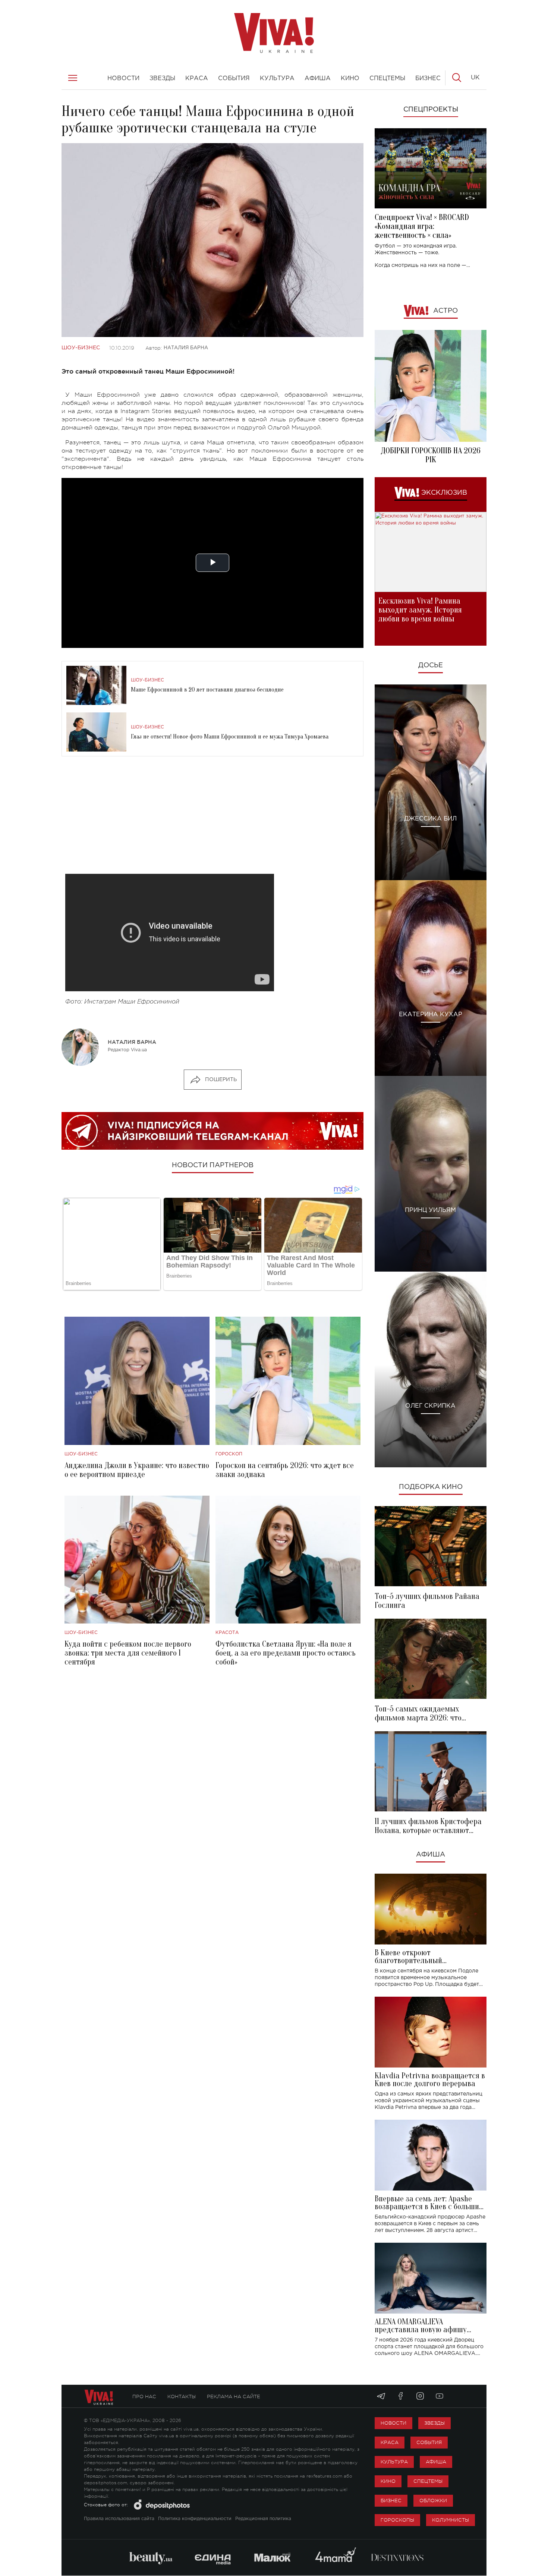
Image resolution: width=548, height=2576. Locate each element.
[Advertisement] (212, 822)
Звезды (434, 2423)
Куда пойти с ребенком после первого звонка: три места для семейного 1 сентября (128, 1653)
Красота (227, 1633)
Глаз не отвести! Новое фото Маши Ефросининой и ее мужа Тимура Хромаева (230, 737)
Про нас (144, 2397)
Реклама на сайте (234, 2397)
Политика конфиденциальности (195, 2519)
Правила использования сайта (119, 2519)
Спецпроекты (431, 110)
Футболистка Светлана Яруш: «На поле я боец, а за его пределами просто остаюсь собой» (286, 1653)
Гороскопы (397, 2520)
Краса (390, 2442)
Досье (431, 665)
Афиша (431, 1855)
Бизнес (391, 2501)
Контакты (182, 2397)
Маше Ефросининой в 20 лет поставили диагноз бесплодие (207, 690)
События (429, 2442)
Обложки (433, 2501)
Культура (394, 2462)
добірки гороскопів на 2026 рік (431, 455)
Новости (393, 2423)
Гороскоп (229, 1454)
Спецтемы (428, 2481)
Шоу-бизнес (81, 348)
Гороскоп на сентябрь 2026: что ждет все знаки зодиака (285, 1470)
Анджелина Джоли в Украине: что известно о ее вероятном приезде (137, 1470)
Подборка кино (431, 1487)
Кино (388, 2481)
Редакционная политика (263, 2519)
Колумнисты (451, 2520)
